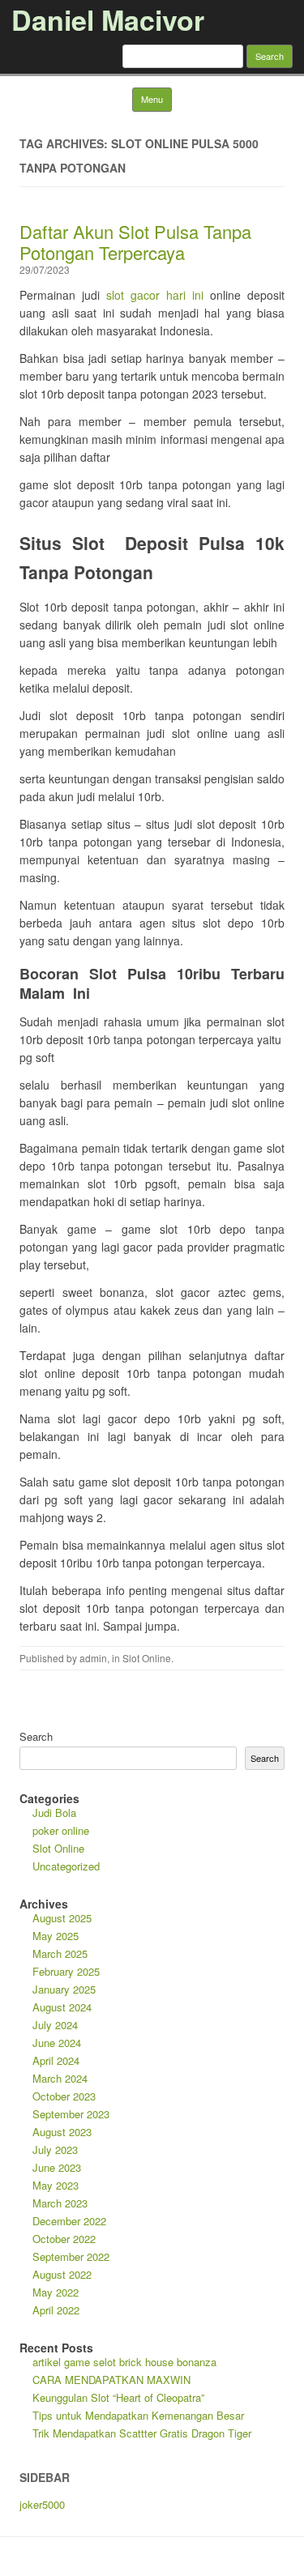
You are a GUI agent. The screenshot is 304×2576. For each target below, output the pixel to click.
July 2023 (55, 2150)
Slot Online (147, 1658)
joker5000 (42, 2504)
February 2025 (66, 1971)
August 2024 (62, 2007)
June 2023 (57, 2167)
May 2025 (56, 1936)
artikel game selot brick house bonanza (124, 2362)
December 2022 (69, 2221)
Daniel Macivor (108, 19)
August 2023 (62, 2132)
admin (93, 1658)
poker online (61, 1830)
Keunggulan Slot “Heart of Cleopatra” (118, 2397)
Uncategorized (66, 1866)
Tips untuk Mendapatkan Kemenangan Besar (138, 2415)
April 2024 (56, 2060)
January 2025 (64, 1989)
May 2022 (56, 2292)
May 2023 (56, 2185)
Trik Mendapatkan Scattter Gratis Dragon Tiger (142, 2433)
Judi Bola (54, 1813)
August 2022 (62, 2274)
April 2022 (56, 2310)
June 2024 (57, 2043)
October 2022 (64, 2239)
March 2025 (60, 1953)
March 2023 (60, 2203)
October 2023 (64, 2096)
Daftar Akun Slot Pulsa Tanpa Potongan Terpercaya (135, 242)
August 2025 (62, 1918)
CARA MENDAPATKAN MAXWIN (111, 2380)
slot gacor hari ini (155, 295)
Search (36, 1736)
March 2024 (60, 2078)
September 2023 (71, 2114)
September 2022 (71, 2256)
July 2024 (55, 2025)
